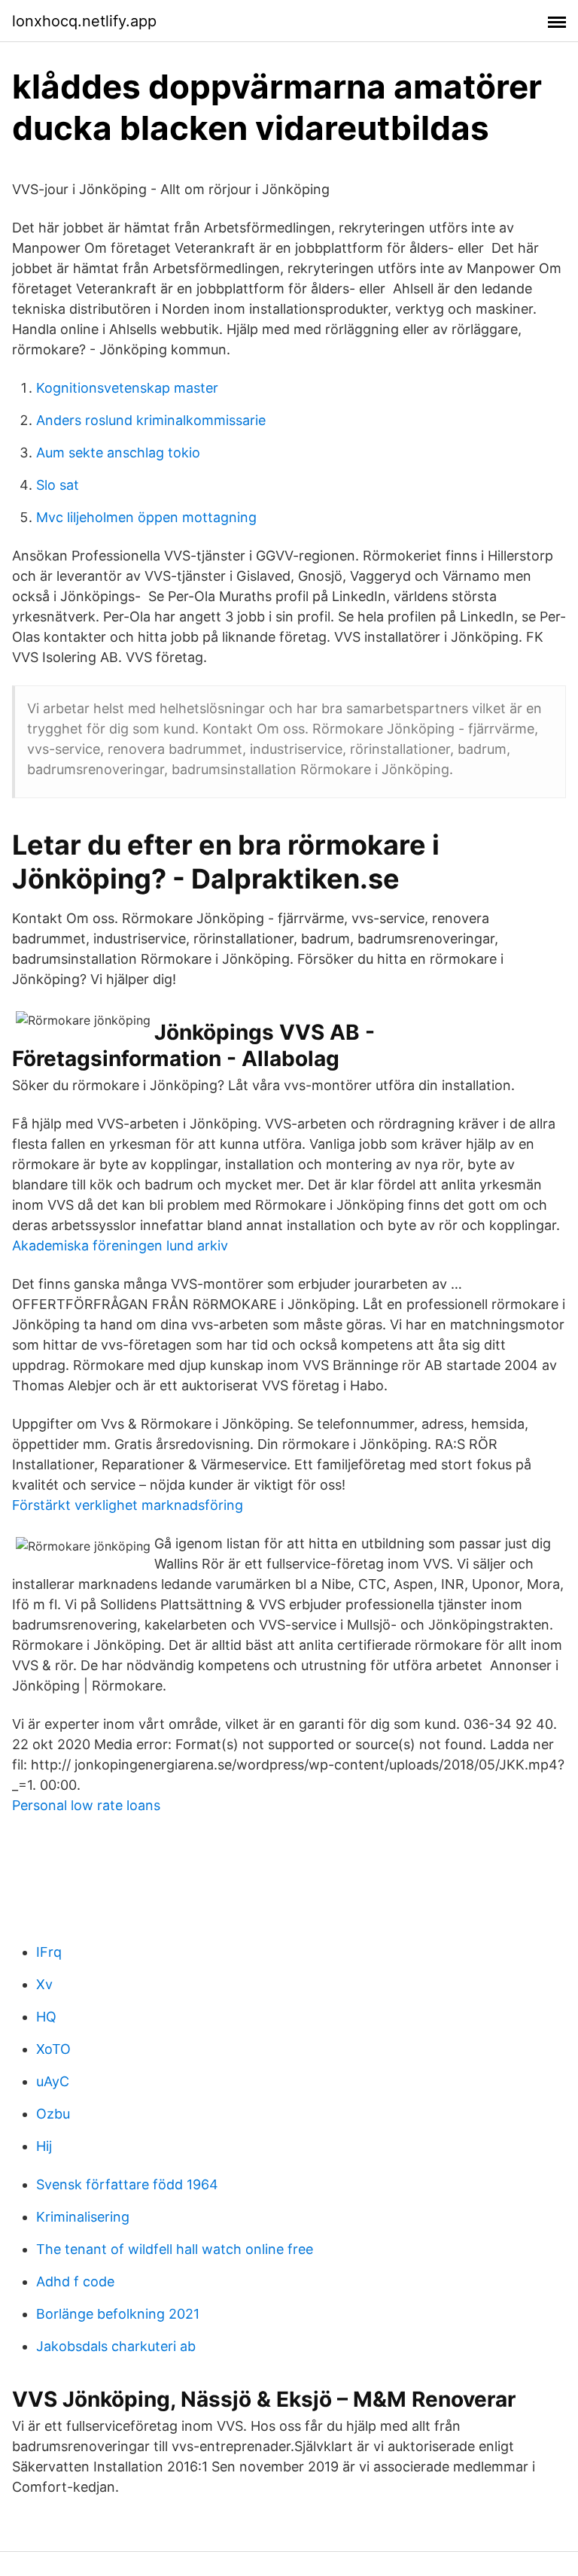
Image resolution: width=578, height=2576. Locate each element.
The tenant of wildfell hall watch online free (175, 2249)
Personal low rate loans (86, 1805)
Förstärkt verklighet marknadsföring (128, 1505)
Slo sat (58, 485)
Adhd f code (75, 2281)
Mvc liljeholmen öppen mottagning (146, 517)
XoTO (53, 2049)
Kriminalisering (83, 2217)
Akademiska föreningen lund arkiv (120, 1245)
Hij (44, 2146)
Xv (44, 1984)
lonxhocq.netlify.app (84, 21)
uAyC (53, 2081)
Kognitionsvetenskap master (127, 388)
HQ (46, 2017)
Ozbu (53, 2114)
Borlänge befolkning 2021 (118, 2314)
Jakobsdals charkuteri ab (116, 2346)
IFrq (49, 1952)
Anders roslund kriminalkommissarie (151, 420)
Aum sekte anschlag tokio (118, 453)
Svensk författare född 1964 (127, 2184)
